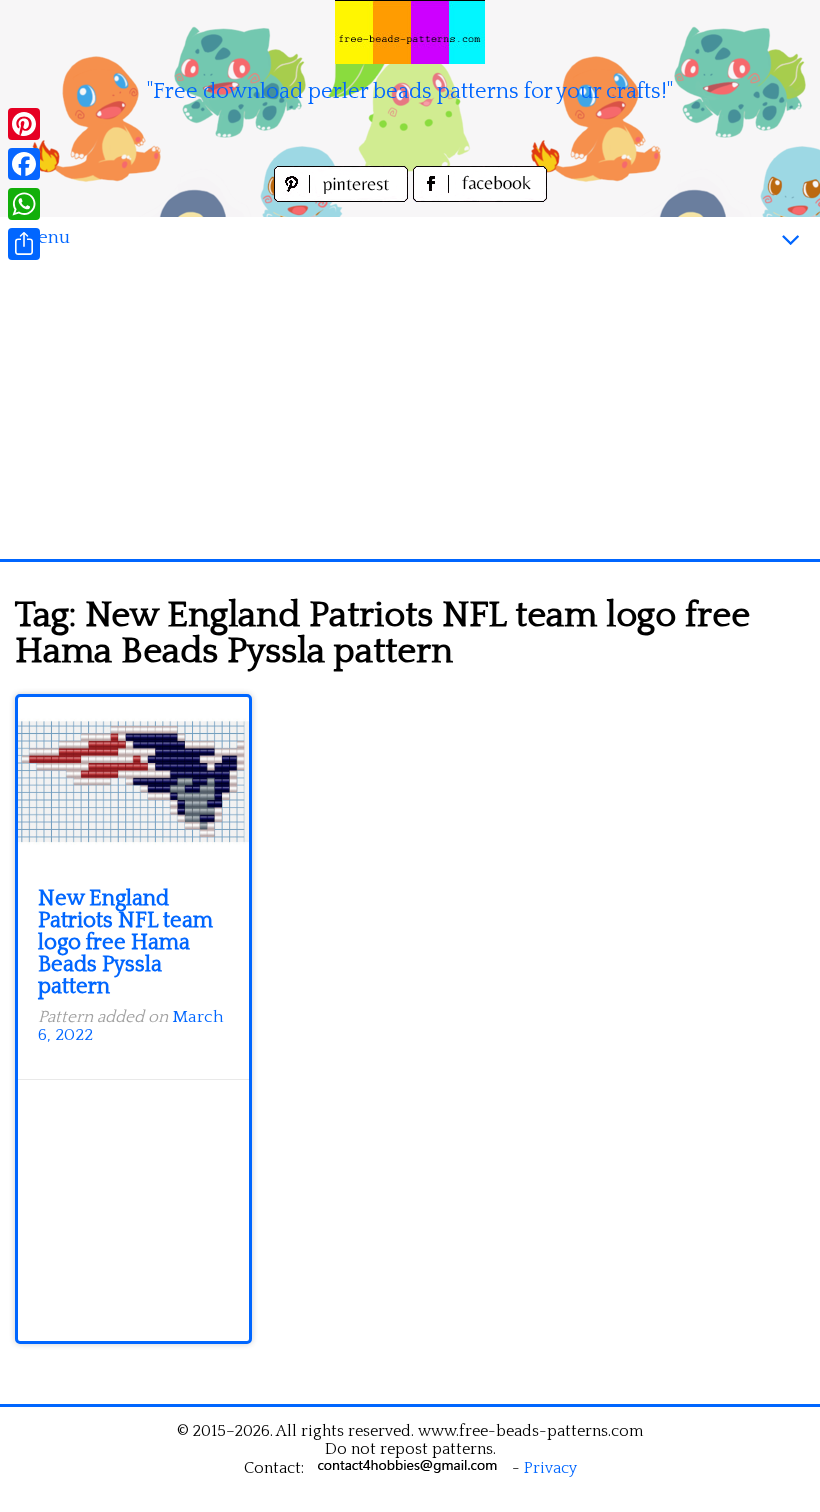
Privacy (550, 1468)
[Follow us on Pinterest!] (343, 196)
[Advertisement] (410, 409)
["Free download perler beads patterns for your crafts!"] (410, 32)
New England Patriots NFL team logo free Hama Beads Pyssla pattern (125, 942)
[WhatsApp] (24, 204)
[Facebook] (24, 164)
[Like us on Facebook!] (480, 196)
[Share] (24, 244)
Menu (45, 237)
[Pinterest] (24, 124)
